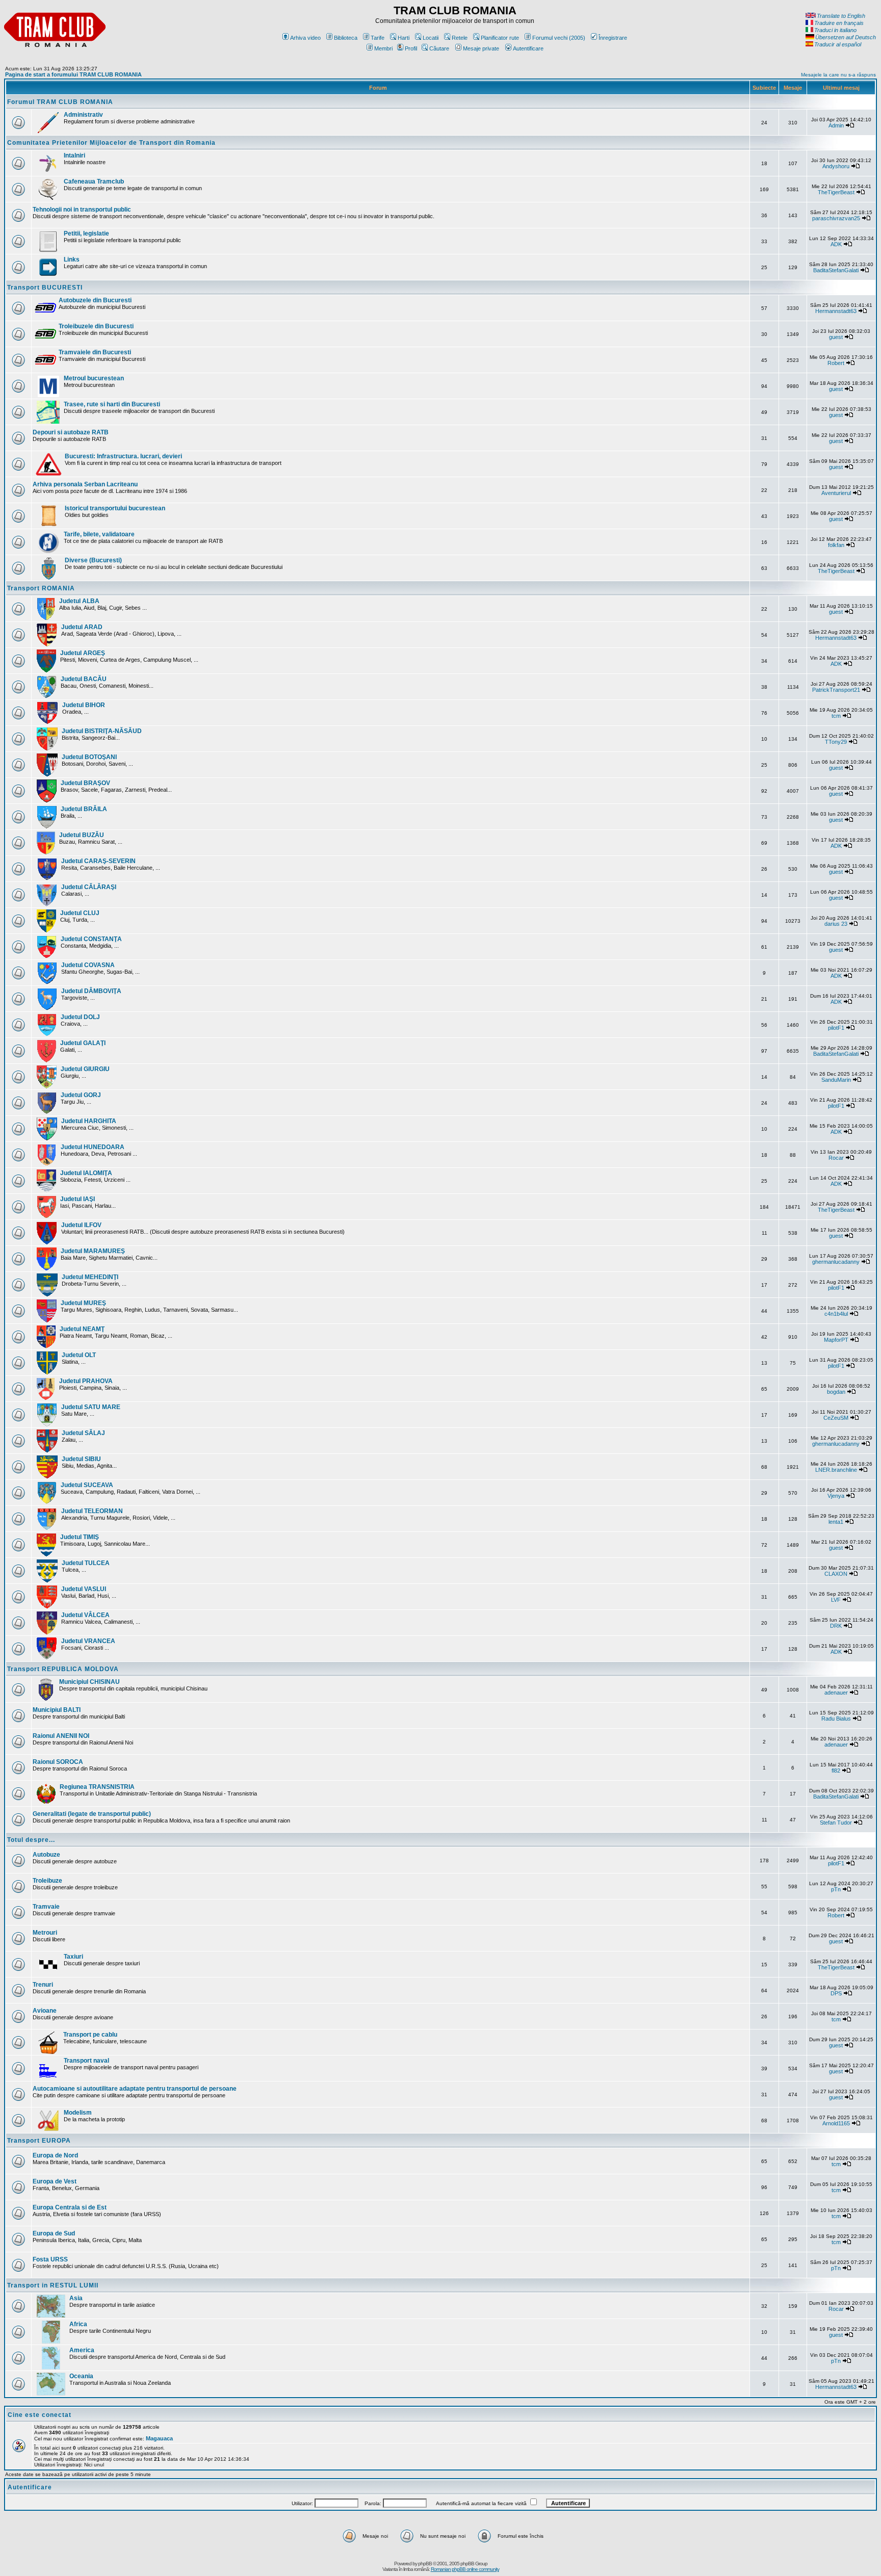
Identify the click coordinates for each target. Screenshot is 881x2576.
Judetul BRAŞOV (85, 783)
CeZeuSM (836, 1418)
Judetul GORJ (81, 1095)
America (82, 2350)
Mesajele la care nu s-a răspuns (838, 75)
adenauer (836, 1693)
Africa (78, 2324)
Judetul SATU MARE (91, 1407)
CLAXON (836, 1574)
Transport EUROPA (39, 2141)
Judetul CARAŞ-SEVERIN (98, 861)
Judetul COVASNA (88, 965)
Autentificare (528, 48)
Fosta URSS (50, 2259)
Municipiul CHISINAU (89, 1682)
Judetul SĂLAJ (83, 1433)
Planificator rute (500, 38)
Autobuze (46, 1855)
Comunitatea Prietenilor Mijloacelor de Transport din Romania (111, 143)
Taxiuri (73, 1957)
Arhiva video (305, 38)
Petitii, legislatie (86, 233)
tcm (836, 716)
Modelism (78, 2113)
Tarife (378, 38)
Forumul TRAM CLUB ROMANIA (60, 102)
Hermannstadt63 (836, 311)
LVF (836, 1600)
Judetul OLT (79, 1355)
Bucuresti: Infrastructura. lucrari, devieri (123, 456)
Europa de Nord (55, 2155)
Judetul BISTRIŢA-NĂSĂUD (102, 731)
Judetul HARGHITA (89, 1121)
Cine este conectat (40, 2415)
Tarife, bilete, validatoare (99, 534)
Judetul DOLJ (80, 1017)
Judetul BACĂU (84, 679)
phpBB (425, 2564)
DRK (836, 1626)
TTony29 (836, 742)
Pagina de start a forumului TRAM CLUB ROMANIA (73, 74)
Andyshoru (836, 166)
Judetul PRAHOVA (86, 1381)
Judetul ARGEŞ (83, 653)
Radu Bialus (836, 1719)
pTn (836, 1889)
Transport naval (86, 2061)
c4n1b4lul (836, 1314)
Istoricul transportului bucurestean (115, 508)
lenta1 (836, 1522)
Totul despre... (31, 1840)
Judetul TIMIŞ (80, 1537)
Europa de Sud (54, 2233)
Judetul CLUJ (80, 913)
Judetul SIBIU (81, 1459)
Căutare (439, 48)
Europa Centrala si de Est (70, 2207)
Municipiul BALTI (57, 1710)
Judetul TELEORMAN (92, 1511)
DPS (836, 1993)
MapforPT (836, 1340)
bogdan (836, 1392)
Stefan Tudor (836, 1823)
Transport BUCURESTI (45, 288)
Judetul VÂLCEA (85, 1615)
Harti (404, 38)
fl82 (836, 1771)
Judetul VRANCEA (88, 1641)
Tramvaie (46, 1907)
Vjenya (836, 1496)
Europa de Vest (55, 2181)
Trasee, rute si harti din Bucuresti (112, 404)
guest (836, 337)
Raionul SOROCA (58, 1762)
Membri (383, 48)
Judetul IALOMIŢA (86, 1173)
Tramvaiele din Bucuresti (95, 352)
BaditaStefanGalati (836, 270)
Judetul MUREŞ (83, 1303)
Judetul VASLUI (84, 1589)
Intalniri (74, 155)
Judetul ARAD (82, 627)
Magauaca (159, 2438)
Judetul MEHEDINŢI (90, 1277)
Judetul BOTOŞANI (89, 757)
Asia (76, 2298)
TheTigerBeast (836, 192)
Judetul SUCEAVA (87, 1485)
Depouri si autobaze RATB (71, 432)
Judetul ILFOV (81, 1225)
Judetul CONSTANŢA (91, 939)
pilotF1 (836, 1028)
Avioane (45, 2011)
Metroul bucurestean (94, 378)
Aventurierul (836, 493)
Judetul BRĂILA (84, 809)
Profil (411, 48)
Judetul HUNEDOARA (93, 1147)
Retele (460, 38)
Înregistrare (613, 38)
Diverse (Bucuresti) (93, 560)
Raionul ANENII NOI (61, 1736)
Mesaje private (481, 48)
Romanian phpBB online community (465, 2569)
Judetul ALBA (79, 601)
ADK (836, 244)
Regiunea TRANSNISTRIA (97, 1787)
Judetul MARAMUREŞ (93, 1251)
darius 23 (836, 924)
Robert (836, 363)
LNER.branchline (836, 1470)
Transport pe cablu (90, 2035)
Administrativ (83, 115)
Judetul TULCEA (86, 1563)
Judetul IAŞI (77, 1199)
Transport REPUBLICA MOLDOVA (63, 1669)
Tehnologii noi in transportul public (82, 210)
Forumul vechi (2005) (559, 38)
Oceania (81, 2376)
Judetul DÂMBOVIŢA (91, 991)
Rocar (836, 1158)
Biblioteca (346, 38)
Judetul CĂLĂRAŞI (89, 887)
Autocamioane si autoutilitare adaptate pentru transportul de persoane (135, 2089)
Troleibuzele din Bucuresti (96, 326)
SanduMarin (836, 1080)
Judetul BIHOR (84, 705)
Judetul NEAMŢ (82, 1329)
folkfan (836, 545)
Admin (836, 125)
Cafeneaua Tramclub (94, 181)
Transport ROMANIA (41, 588)
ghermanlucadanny (836, 1262)
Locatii (431, 38)
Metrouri (45, 1933)
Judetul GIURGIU (85, 1069)
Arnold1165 (836, 2123)
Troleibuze (47, 1881)
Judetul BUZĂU (82, 835)
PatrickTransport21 (836, 690)
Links (72, 259)
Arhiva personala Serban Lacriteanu (85, 484)
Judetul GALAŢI (83, 1043)
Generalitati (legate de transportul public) (92, 1814)
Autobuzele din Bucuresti (95, 300)
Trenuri (43, 1985)
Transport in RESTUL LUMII (53, 2285)
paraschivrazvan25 (836, 218)
